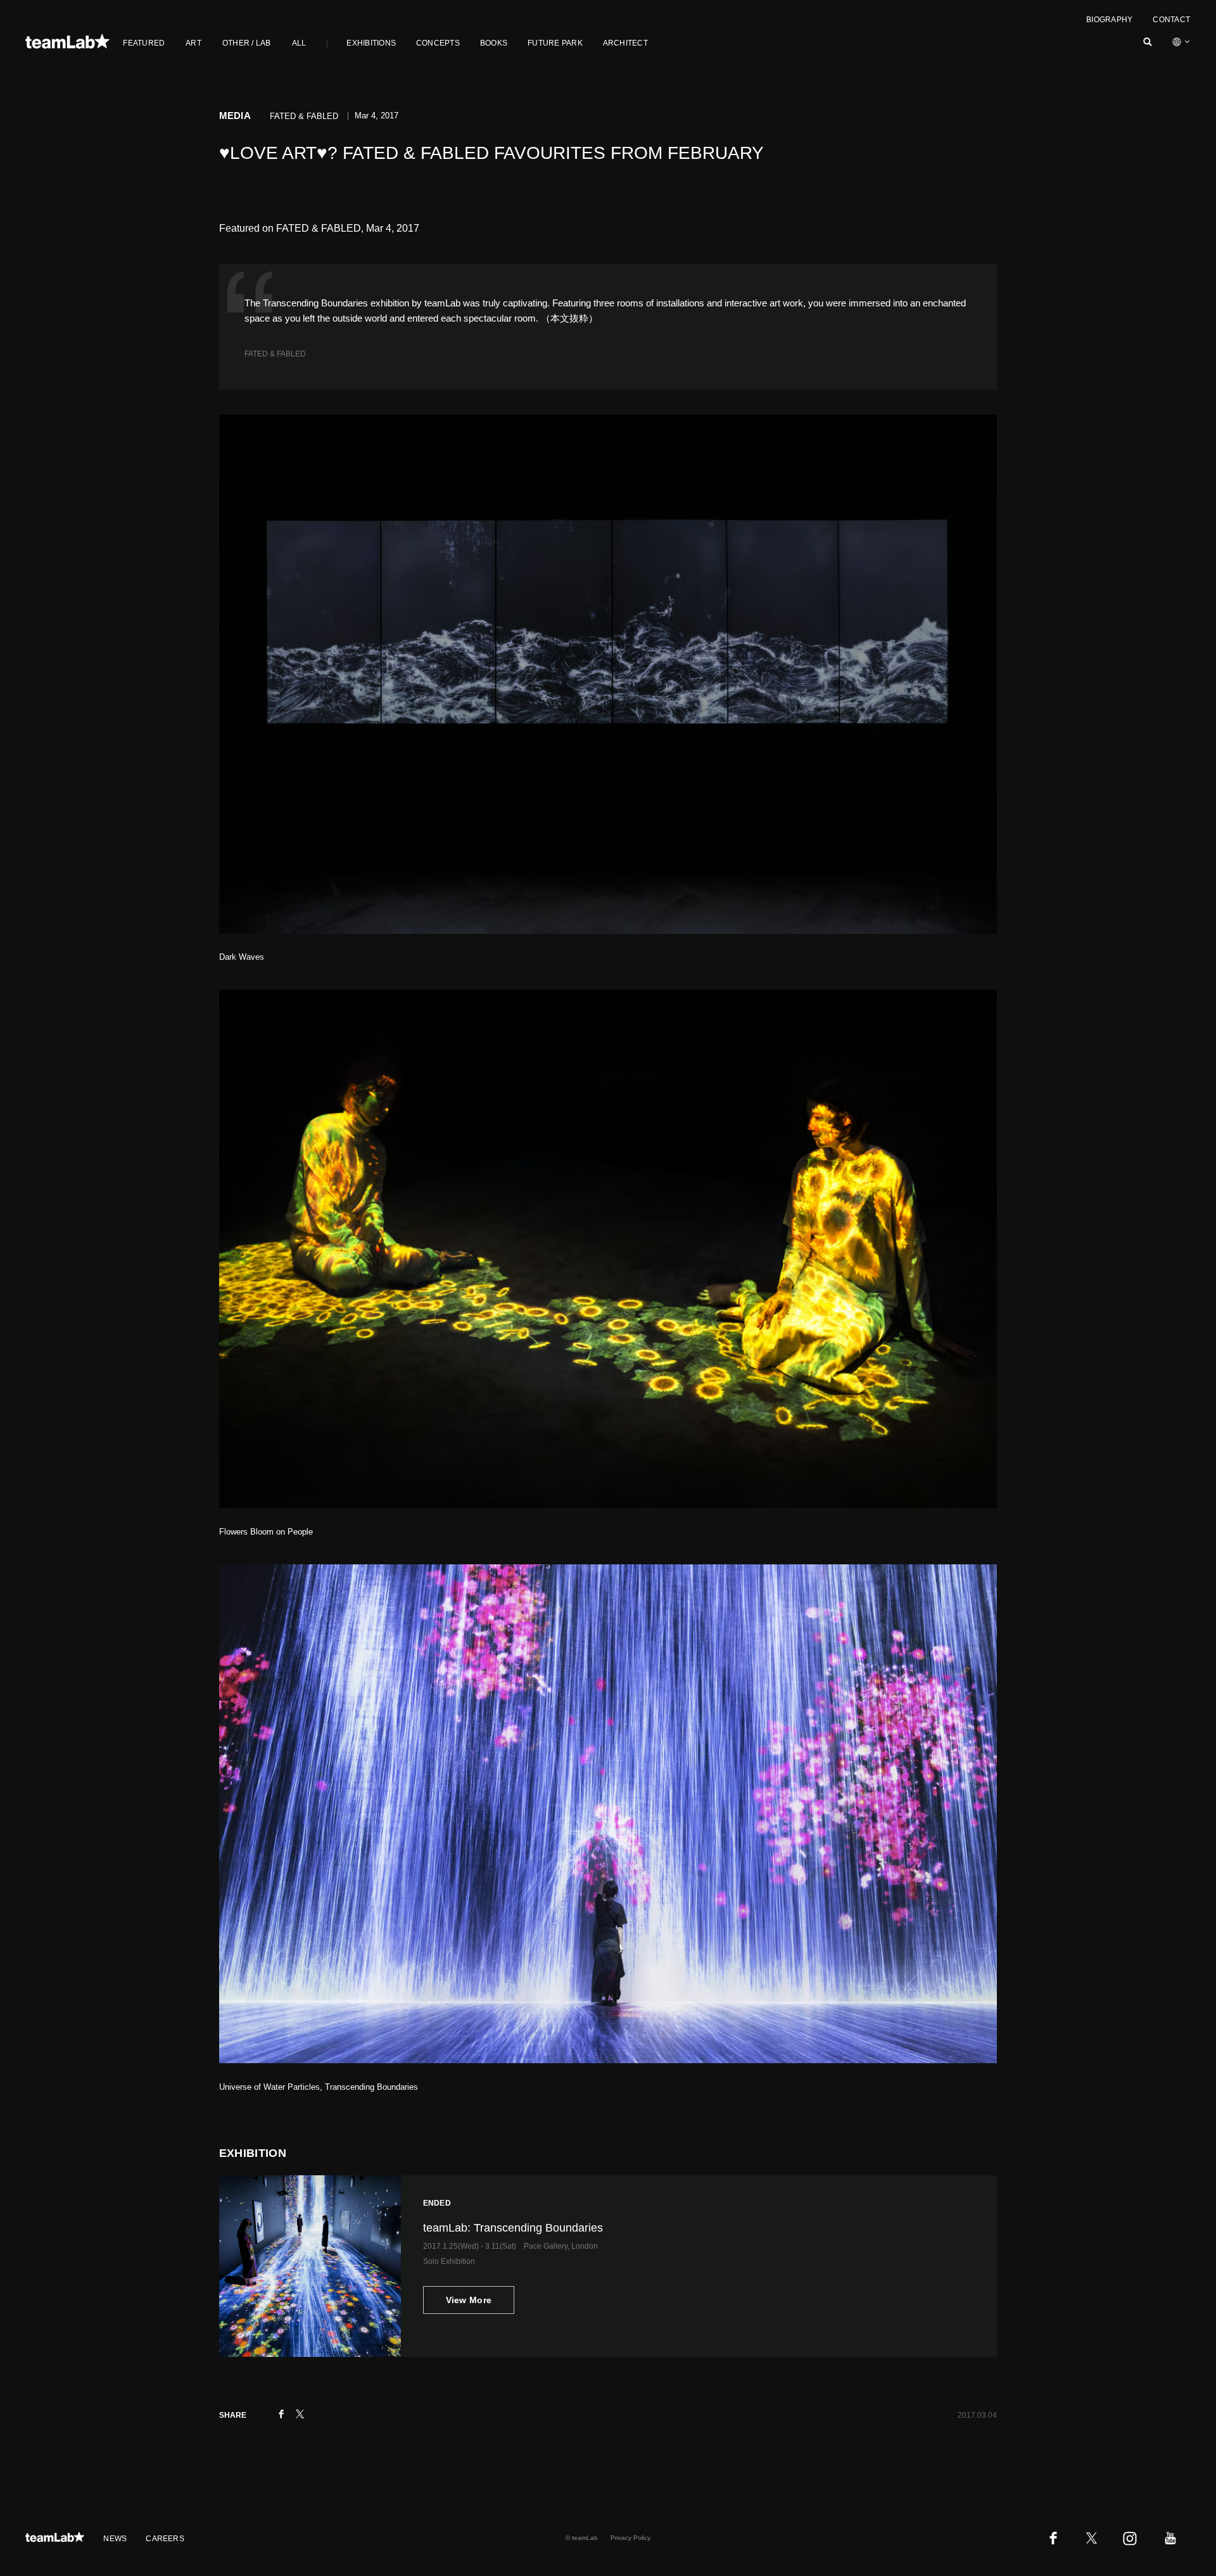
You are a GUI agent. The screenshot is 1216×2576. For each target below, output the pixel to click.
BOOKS (494, 43)
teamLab (442, 303)
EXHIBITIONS (371, 43)
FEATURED (144, 43)
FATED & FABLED (275, 354)
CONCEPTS (438, 43)
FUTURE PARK (555, 43)
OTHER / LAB (247, 43)
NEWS (115, 2539)
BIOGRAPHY (1109, 20)
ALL (299, 43)
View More (469, 2300)
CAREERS (165, 2539)
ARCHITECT (625, 43)
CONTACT (1171, 20)
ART (193, 43)
